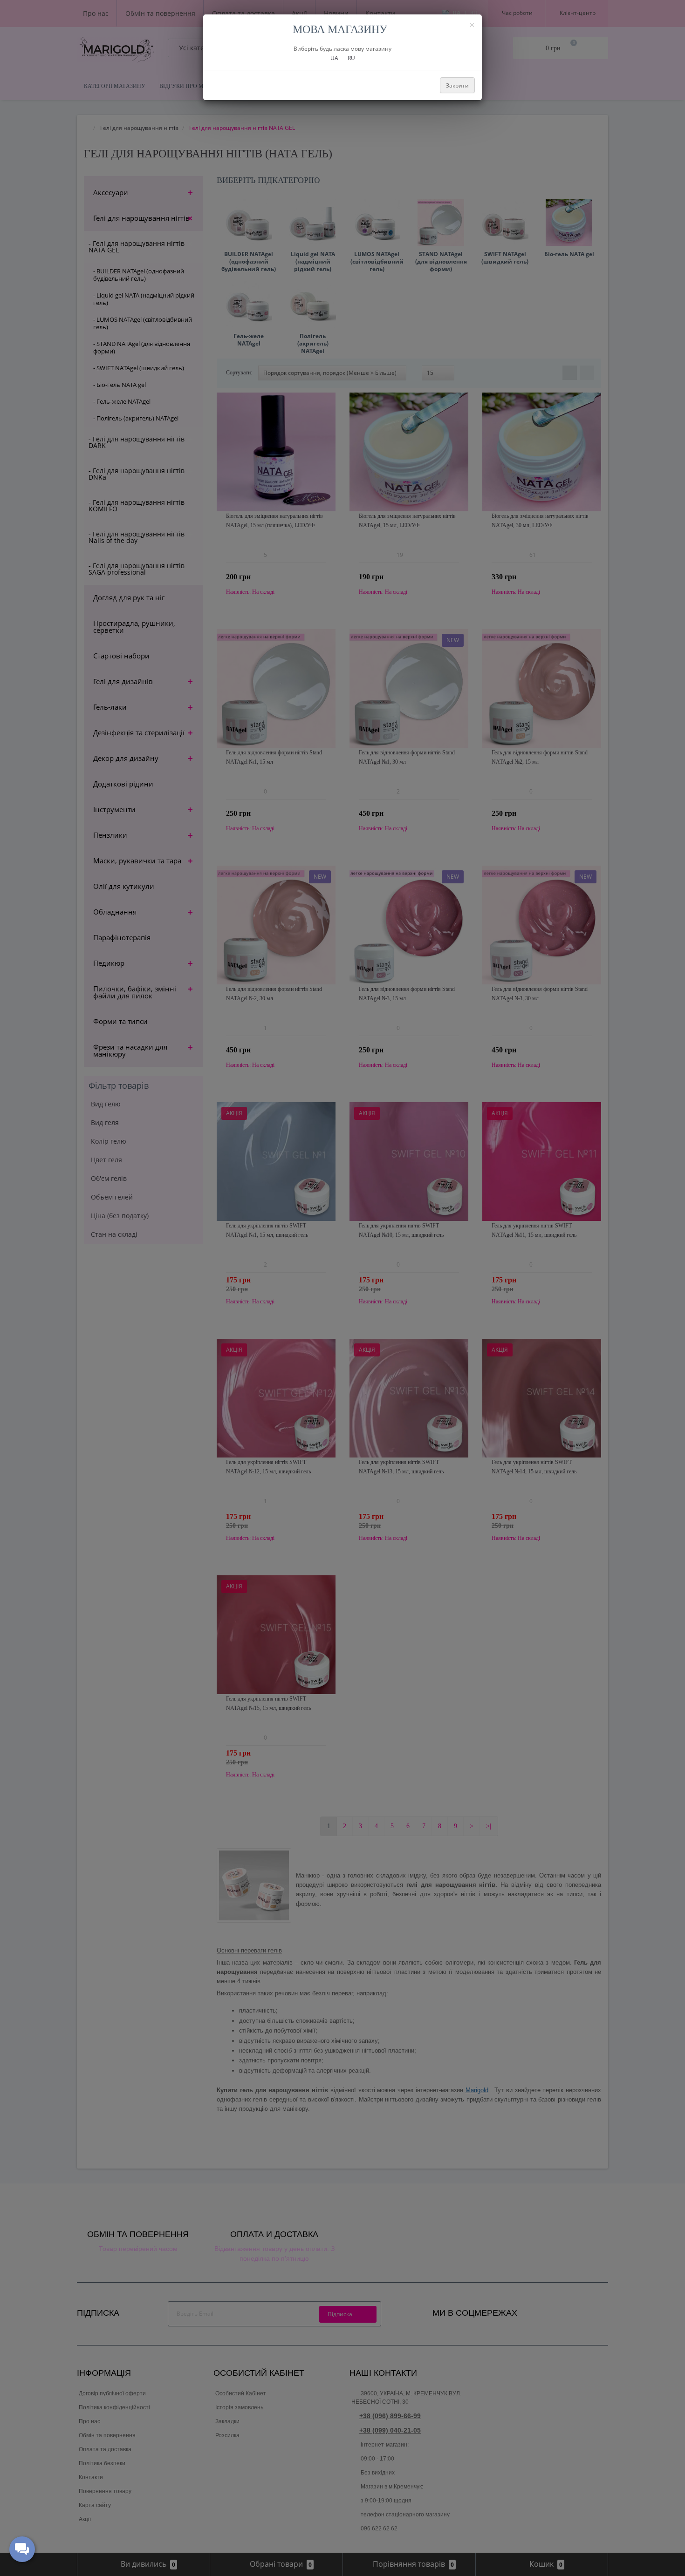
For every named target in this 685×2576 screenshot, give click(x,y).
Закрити (457, 85)
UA (334, 58)
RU (351, 58)
